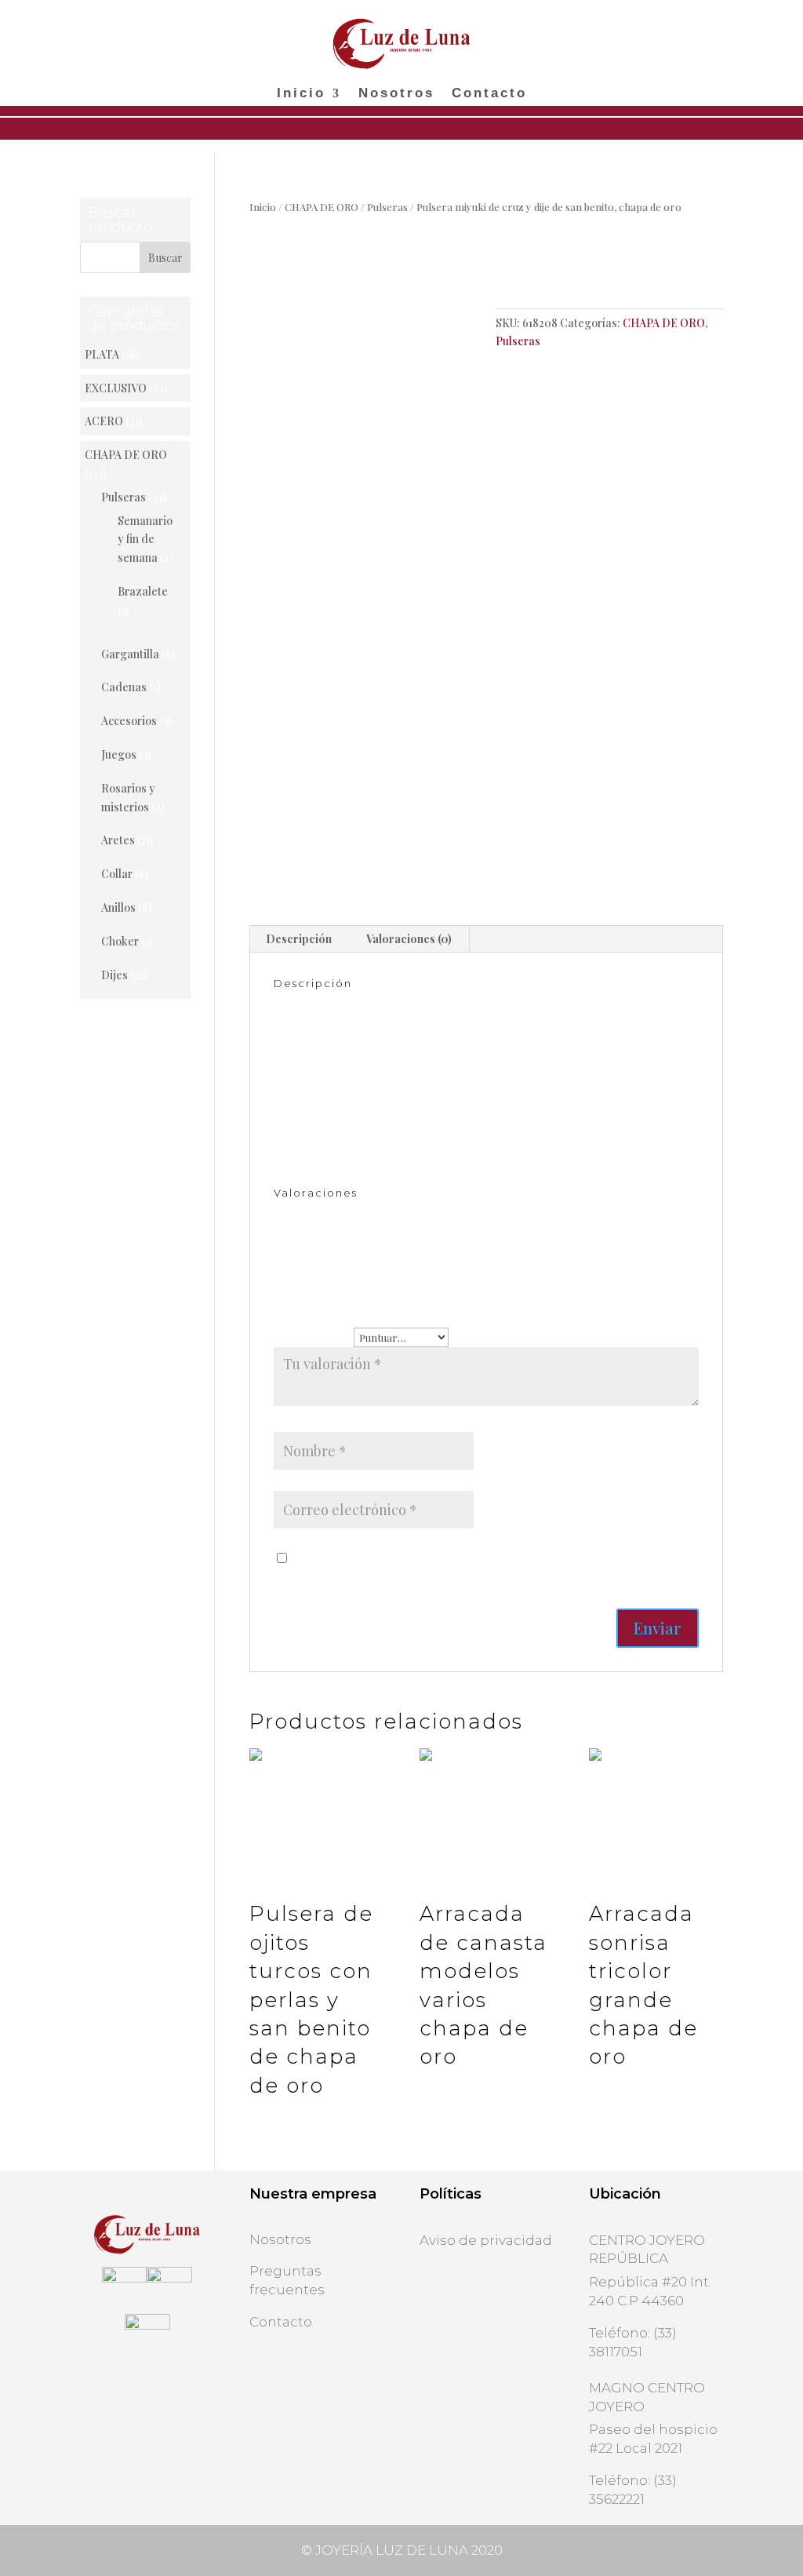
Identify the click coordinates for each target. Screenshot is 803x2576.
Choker (120, 941)
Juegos (119, 754)
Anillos (118, 907)
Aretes (118, 840)
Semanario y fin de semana (145, 539)
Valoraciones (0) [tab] (409, 939)
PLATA (102, 354)
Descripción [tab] (299, 939)
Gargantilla (130, 654)
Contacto (489, 94)
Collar (117, 874)
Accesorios (129, 721)
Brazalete (143, 591)
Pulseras (387, 207)
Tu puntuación (314, 1337)
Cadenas (124, 687)
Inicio (301, 94)
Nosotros (396, 94)
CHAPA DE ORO (322, 207)
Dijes (114, 975)
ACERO (104, 421)
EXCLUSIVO (116, 388)
